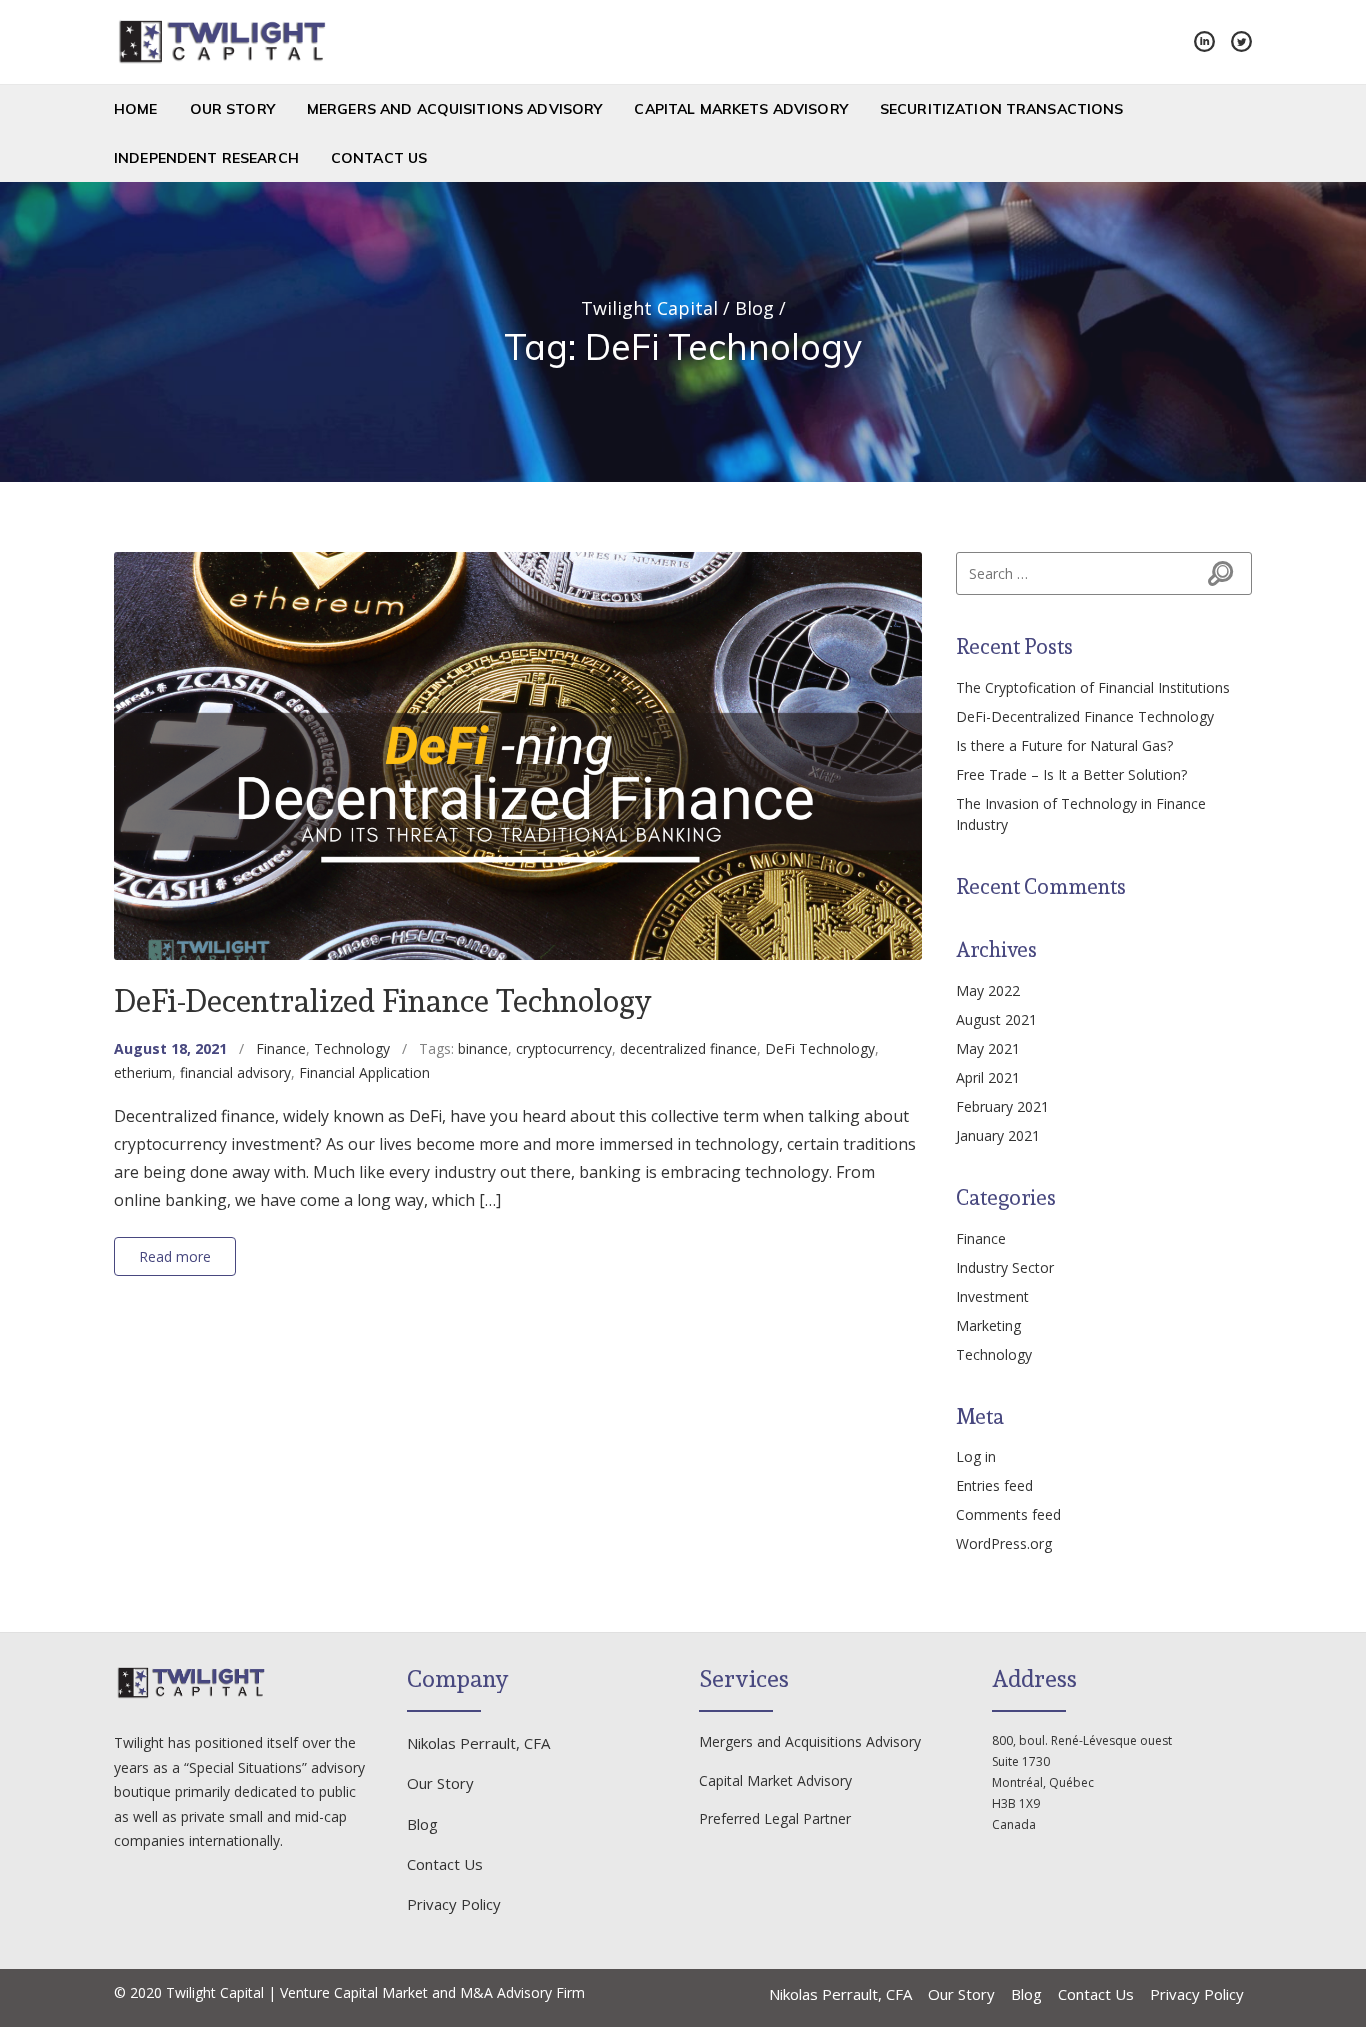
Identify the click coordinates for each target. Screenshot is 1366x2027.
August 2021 (996, 1019)
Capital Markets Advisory (740, 109)
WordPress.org (1004, 1543)
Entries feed (994, 1485)
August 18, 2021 (170, 1048)
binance (483, 1048)
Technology (352, 1048)
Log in (976, 1456)
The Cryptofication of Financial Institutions (1093, 687)
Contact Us (379, 158)
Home (136, 109)
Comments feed (1008, 1514)
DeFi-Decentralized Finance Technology (383, 1000)
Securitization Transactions (1002, 109)
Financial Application (364, 1072)
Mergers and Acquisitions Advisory (455, 109)
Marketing (988, 1325)
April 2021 (988, 1077)
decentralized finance (688, 1048)
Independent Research (206, 158)
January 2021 (998, 1135)
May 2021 (988, 1048)
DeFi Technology (820, 1048)
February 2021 (1002, 1106)
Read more (175, 1256)
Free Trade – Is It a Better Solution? (1071, 774)
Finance (281, 1048)
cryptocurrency (564, 1048)
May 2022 (988, 990)
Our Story (232, 109)
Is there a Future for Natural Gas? (1064, 745)
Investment (992, 1296)
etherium (143, 1072)
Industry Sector (1005, 1267)
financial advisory (235, 1072)
